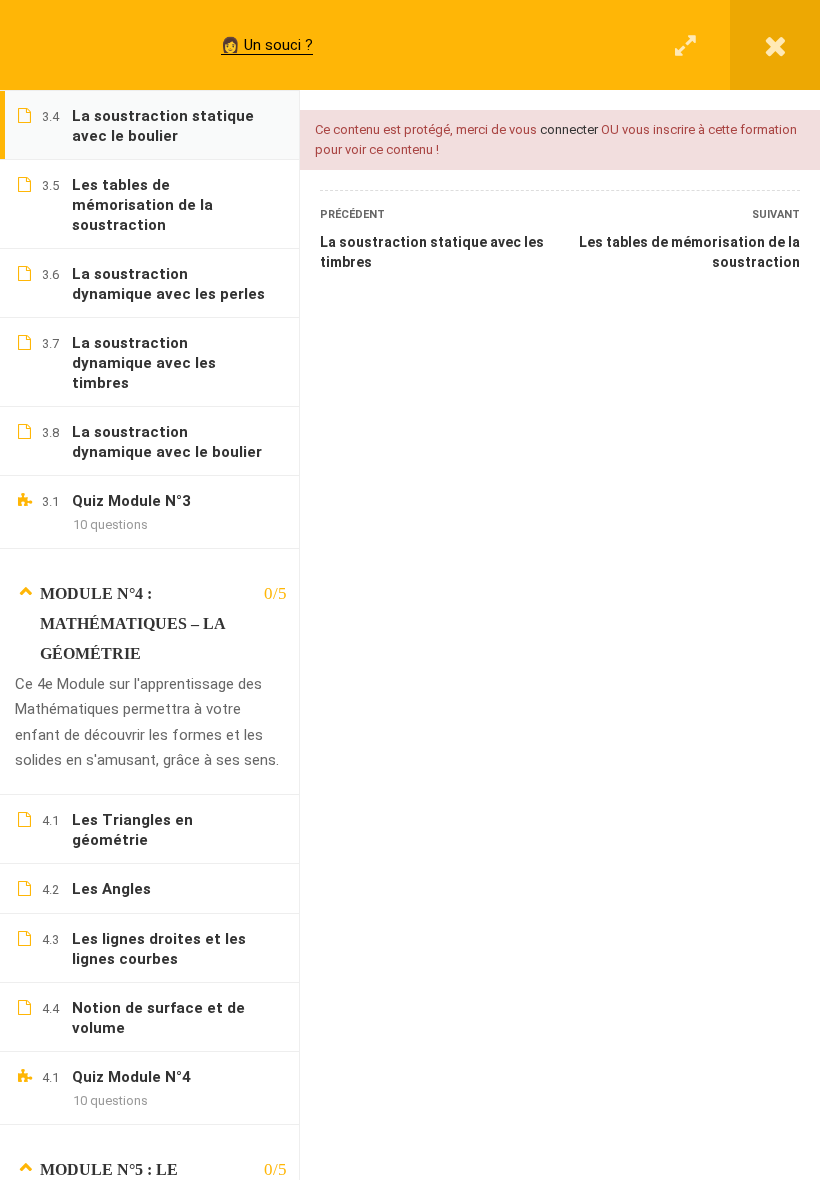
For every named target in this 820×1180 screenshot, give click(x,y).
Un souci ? (278, 45)
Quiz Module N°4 (131, 1077)
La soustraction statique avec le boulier (163, 126)
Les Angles (111, 889)
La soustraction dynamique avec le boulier (167, 442)
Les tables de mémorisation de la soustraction (689, 252)
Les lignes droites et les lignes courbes (159, 949)
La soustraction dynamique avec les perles (168, 284)
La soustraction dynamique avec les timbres (144, 363)
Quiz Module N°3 (131, 501)
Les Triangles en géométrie (132, 830)
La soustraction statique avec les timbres (432, 252)
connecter (569, 129)
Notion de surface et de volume (158, 1018)
